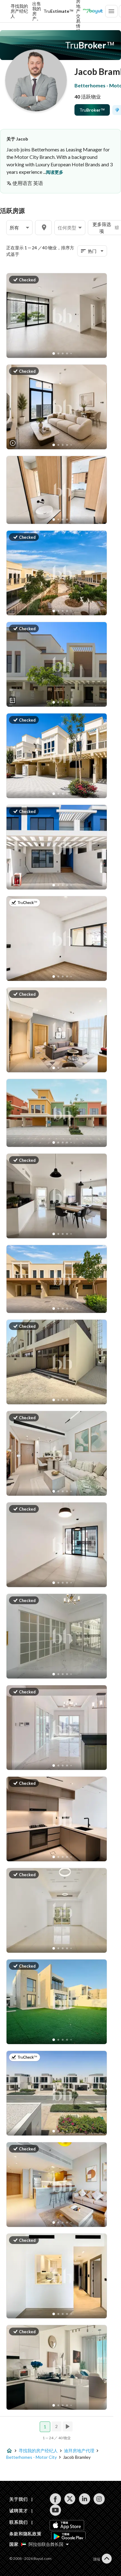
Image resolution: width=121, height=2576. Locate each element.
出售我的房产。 (37, 11)
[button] (19, 228)
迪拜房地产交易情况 (78, 11)
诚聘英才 (18, 2511)
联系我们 (18, 2522)
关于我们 (18, 2499)
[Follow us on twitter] (70, 2499)
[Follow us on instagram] (99, 2499)
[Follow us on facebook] (55, 2499)
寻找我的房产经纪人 (19, 11)
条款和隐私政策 (25, 2534)
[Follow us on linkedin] (85, 2499)
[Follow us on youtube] (55, 2510)
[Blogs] (93, 11)
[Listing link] (62, 316)
